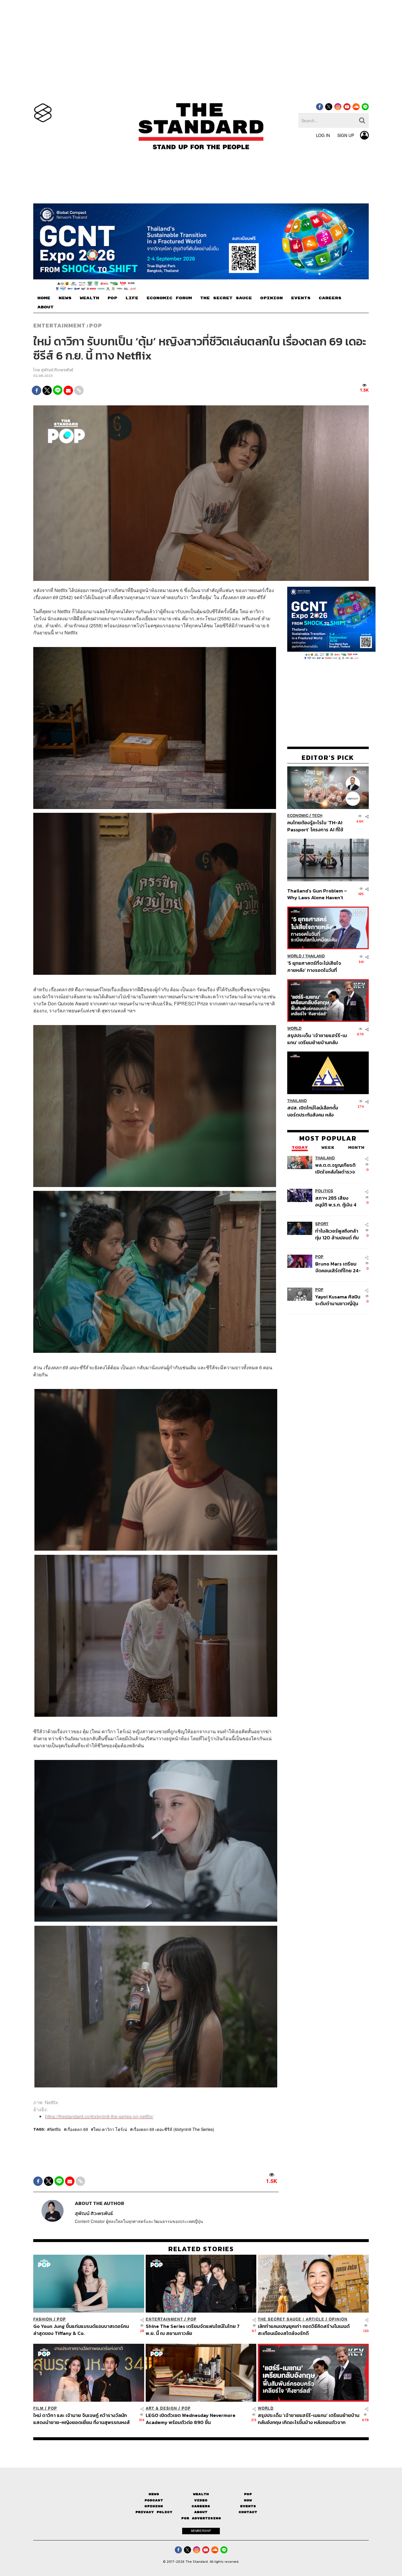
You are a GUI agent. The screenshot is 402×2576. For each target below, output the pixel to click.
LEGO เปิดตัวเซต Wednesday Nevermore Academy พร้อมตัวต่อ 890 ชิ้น (191, 2419)
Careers (201, 2506)
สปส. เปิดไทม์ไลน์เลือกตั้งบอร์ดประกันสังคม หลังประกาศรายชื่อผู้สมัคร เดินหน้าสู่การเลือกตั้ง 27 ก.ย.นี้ (315, 1111)
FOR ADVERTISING (201, 2518)
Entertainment (59, 325)
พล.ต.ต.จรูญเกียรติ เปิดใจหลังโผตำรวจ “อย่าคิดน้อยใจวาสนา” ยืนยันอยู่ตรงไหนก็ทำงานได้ (338, 1168)
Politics (324, 1191)
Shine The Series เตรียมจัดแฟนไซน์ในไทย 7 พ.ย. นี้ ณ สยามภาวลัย (193, 2330)
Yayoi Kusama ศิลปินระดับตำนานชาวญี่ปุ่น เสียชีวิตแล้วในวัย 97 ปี (338, 1300)
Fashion (43, 2319)
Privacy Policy (154, 2512)
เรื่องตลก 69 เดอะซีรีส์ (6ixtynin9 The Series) (173, 2129)
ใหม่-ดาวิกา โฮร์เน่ (110, 2129)
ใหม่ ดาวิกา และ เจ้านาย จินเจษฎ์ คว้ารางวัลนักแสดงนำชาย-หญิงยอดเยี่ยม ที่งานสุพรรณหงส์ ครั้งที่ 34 (82, 2419)
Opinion (338, 2319)
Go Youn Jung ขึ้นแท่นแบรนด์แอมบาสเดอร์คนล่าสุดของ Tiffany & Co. (81, 2330)
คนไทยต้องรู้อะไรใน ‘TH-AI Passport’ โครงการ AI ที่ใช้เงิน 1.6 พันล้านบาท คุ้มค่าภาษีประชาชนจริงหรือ (317, 826)
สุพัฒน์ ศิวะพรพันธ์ (57, 370)
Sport (322, 1224)
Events (248, 2506)
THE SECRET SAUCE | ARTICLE (291, 2319)
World (294, 956)
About (201, 2512)
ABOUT (45, 307)
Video (201, 2500)
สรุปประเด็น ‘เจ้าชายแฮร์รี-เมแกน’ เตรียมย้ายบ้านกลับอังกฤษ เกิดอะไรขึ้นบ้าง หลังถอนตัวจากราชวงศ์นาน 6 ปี (317, 1039)
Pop (248, 2494)
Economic (298, 816)
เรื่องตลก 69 (77, 2129)
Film (38, 2408)
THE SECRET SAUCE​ (226, 298)
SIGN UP (346, 135)
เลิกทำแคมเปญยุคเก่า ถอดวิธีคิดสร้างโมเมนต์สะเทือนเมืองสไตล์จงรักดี (304, 2330)
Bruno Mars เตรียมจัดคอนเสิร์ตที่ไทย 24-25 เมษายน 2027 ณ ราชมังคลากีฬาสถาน (338, 1267)
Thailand (315, 956)
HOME (44, 298)
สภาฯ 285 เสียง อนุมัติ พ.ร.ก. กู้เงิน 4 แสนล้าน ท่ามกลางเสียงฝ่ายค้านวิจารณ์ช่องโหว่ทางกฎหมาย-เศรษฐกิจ (337, 1201)
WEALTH (89, 298)
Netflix (55, 2129)
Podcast (154, 2500)
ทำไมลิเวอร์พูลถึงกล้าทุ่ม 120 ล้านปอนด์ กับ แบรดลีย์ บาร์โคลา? (337, 1234)
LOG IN (323, 135)
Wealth (201, 2494)
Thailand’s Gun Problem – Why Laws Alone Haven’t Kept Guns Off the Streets (317, 894)
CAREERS (330, 298)
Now (248, 2500)
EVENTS (301, 298)
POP (112, 298)
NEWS (65, 298)
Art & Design (161, 2408)
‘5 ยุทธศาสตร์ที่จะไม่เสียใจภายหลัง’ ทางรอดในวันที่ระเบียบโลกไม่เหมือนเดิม (314, 966)
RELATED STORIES (201, 2249)
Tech (317, 816)
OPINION (271, 298)
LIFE (132, 298)
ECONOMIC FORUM (169, 298)
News (154, 2494)
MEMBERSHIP (201, 2531)
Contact (248, 2512)
